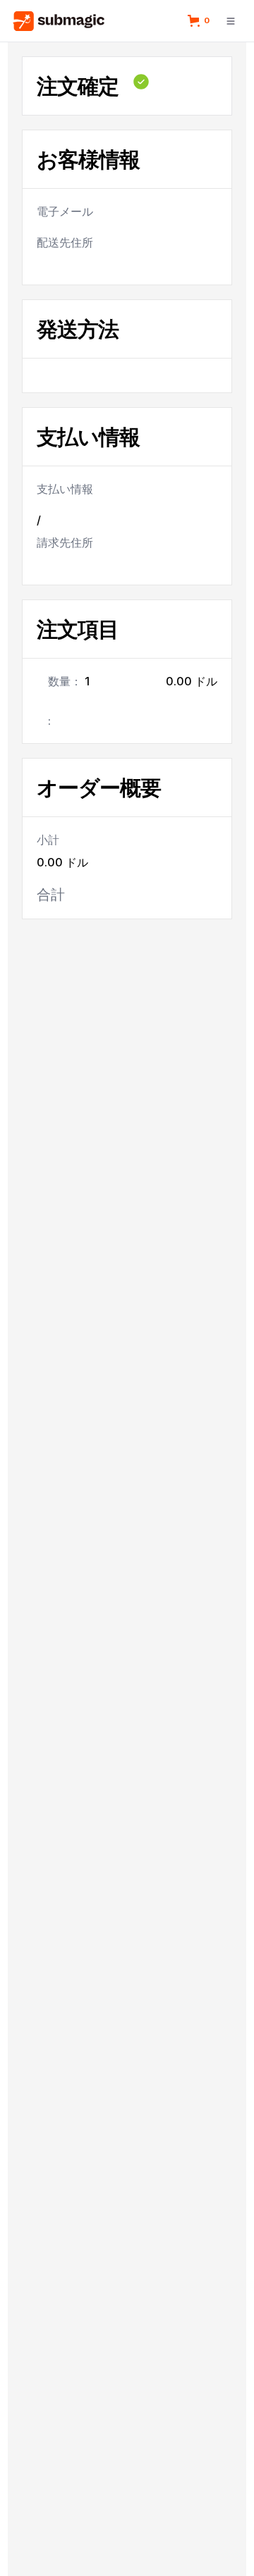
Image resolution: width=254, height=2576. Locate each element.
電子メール (65, 211)
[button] (201, 20)
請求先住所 (65, 542)
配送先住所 (65, 242)
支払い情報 (65, 489)
